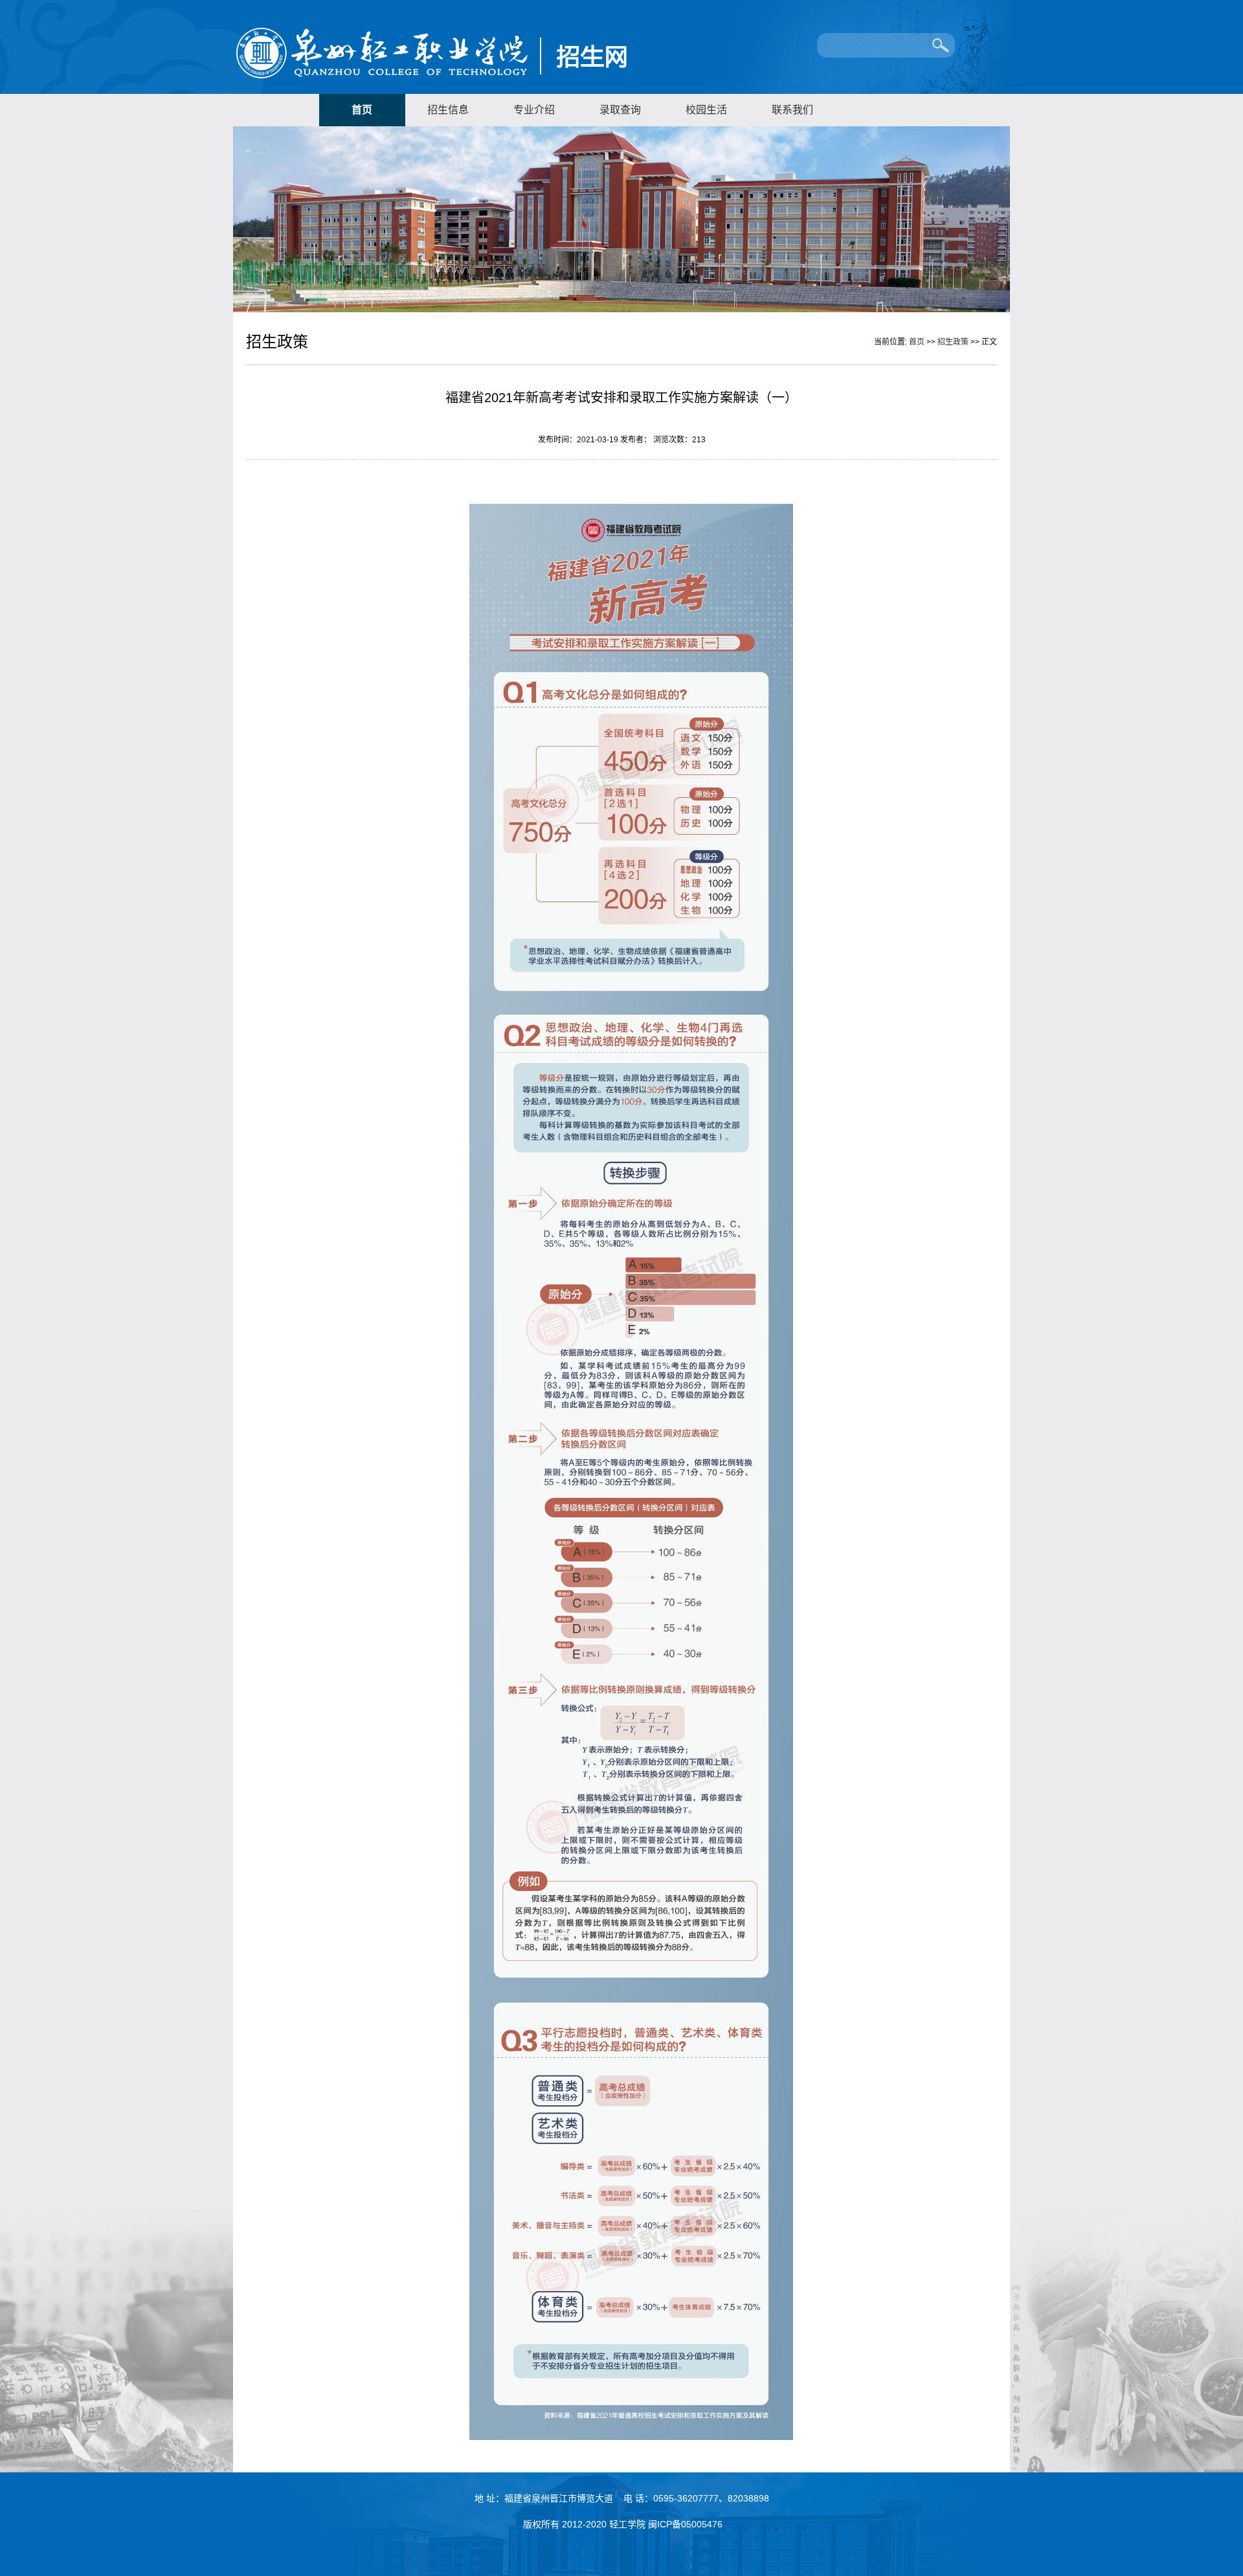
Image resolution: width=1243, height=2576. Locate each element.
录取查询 (620, 110)
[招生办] (492, 82)
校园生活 (706, 110)
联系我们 (792, 110)
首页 (362, 110)
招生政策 (953, 342)
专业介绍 (534, 110)
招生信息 (448, 110)
